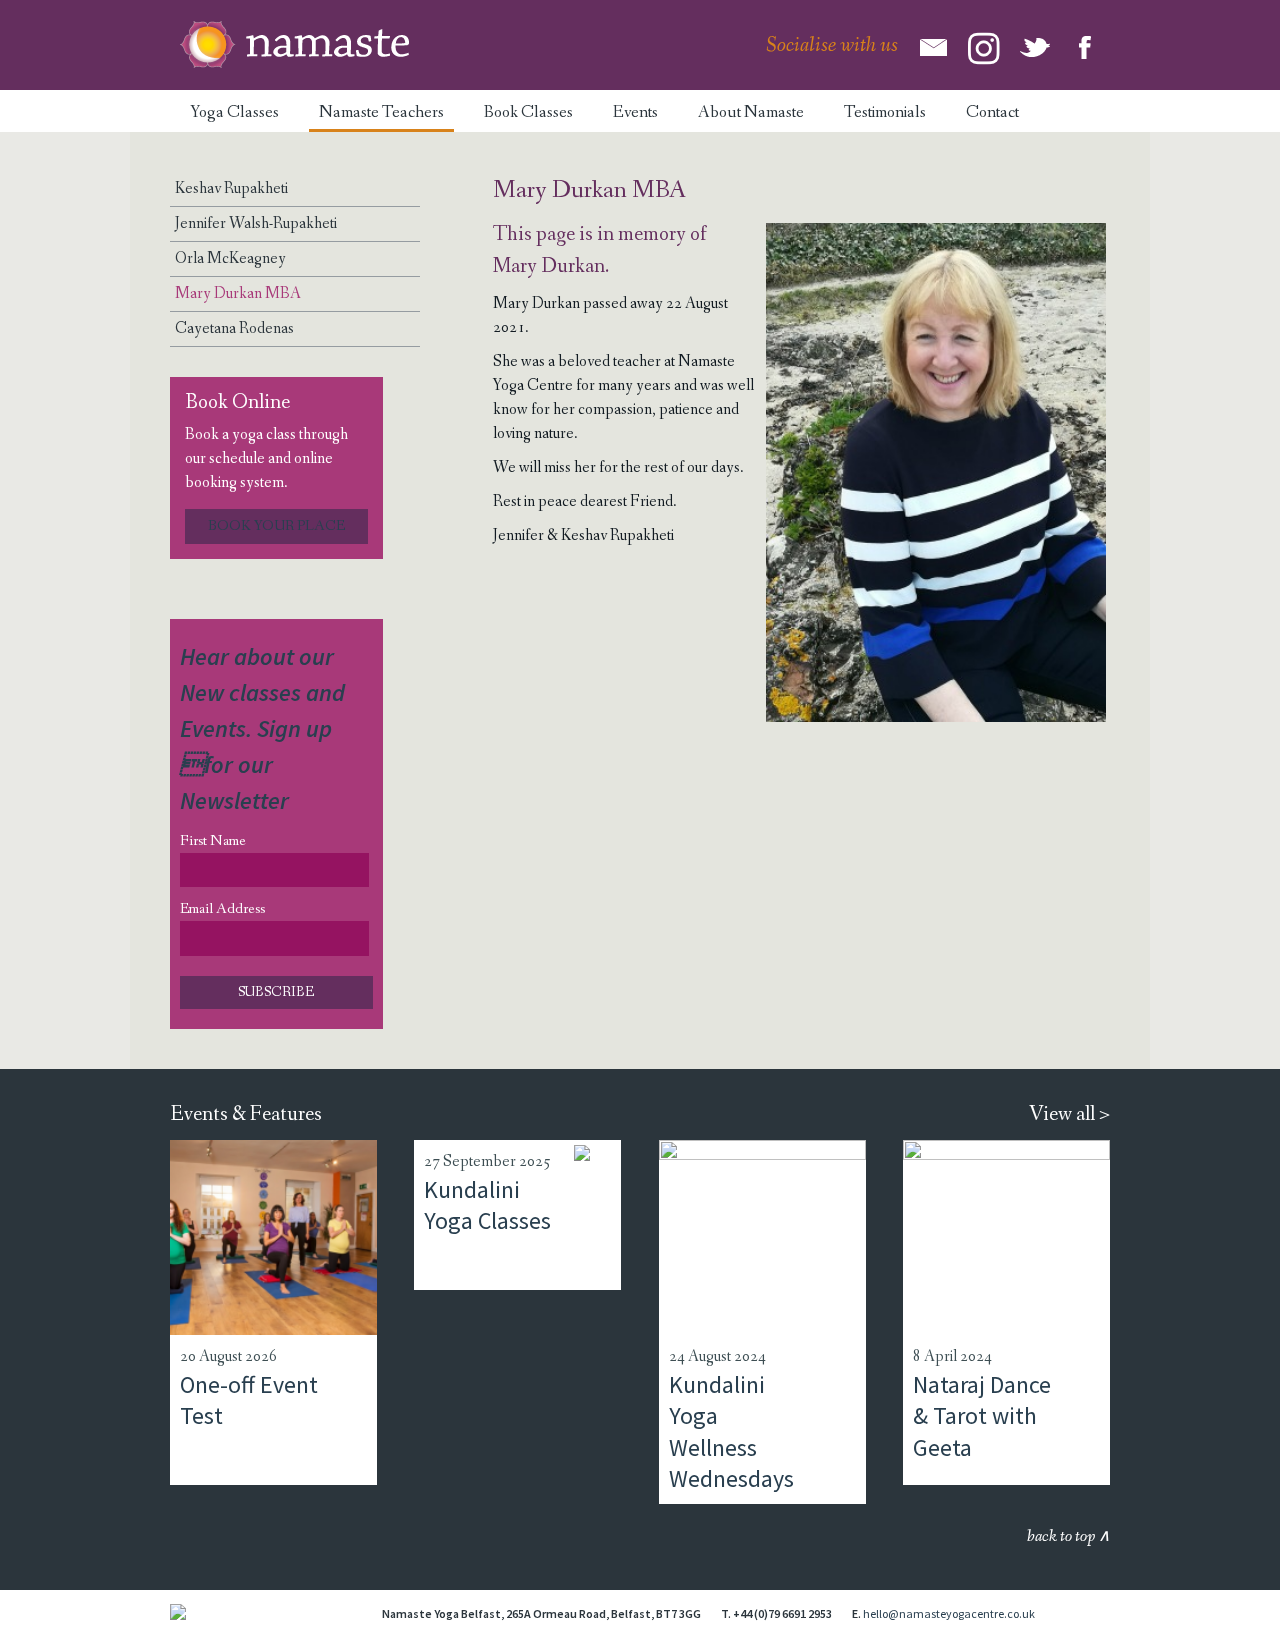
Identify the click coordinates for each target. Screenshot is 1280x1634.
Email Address (222, 909)
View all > (1069, 1114)
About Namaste (751, 112)
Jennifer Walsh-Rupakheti (256, 223)
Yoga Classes (234, 112)
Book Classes (528, 112)
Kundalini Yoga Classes (487, 1205)
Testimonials (885, 112)
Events (635, 112)
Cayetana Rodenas (234, 328)
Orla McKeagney (230, 258)
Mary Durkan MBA (238, 293)
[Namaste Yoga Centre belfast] (295, 45)
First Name (213, 841)
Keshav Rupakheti (231, 188)
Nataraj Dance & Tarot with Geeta (982, 1415)
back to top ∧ (1068, 1536)
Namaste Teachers (381, 112)
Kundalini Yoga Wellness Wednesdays (731, 1431)
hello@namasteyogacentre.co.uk (949, 1613)
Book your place (276, 526)
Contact (992, 112)
